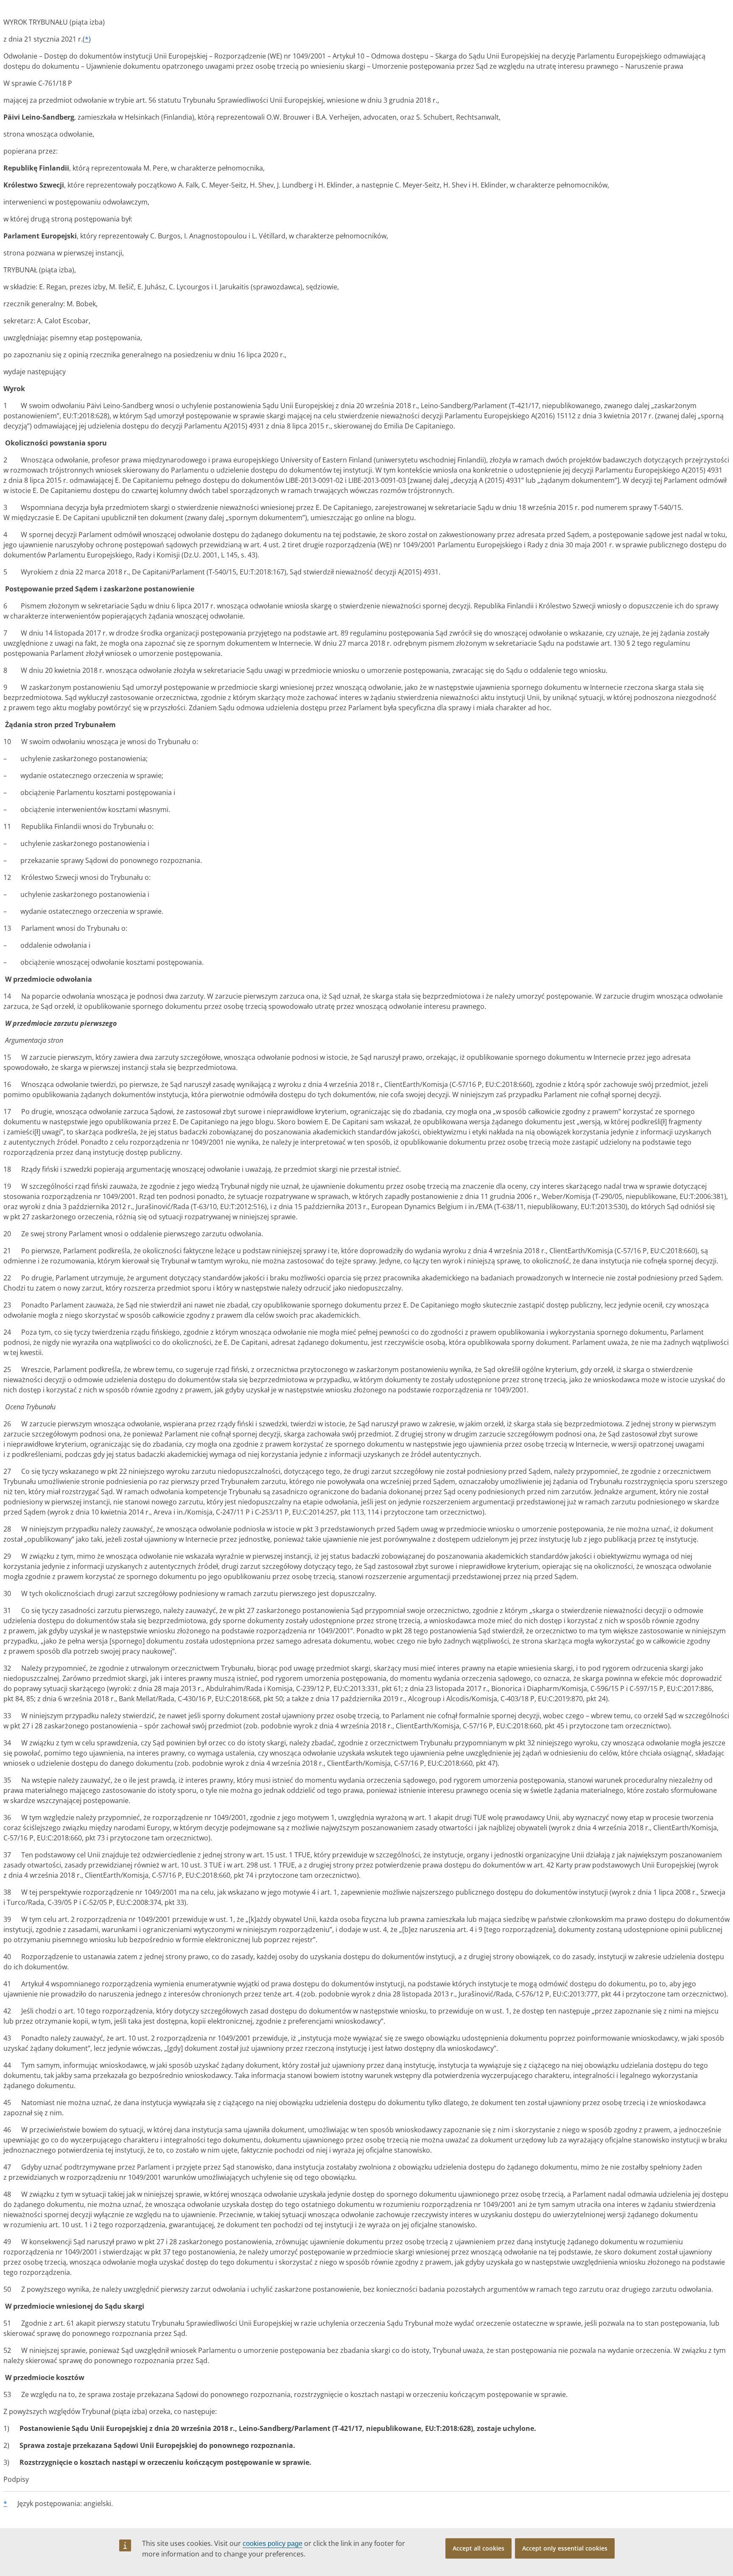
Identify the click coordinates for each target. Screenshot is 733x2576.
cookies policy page (273, 2544)
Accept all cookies (478, 2548)
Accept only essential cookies (565, 2548)
